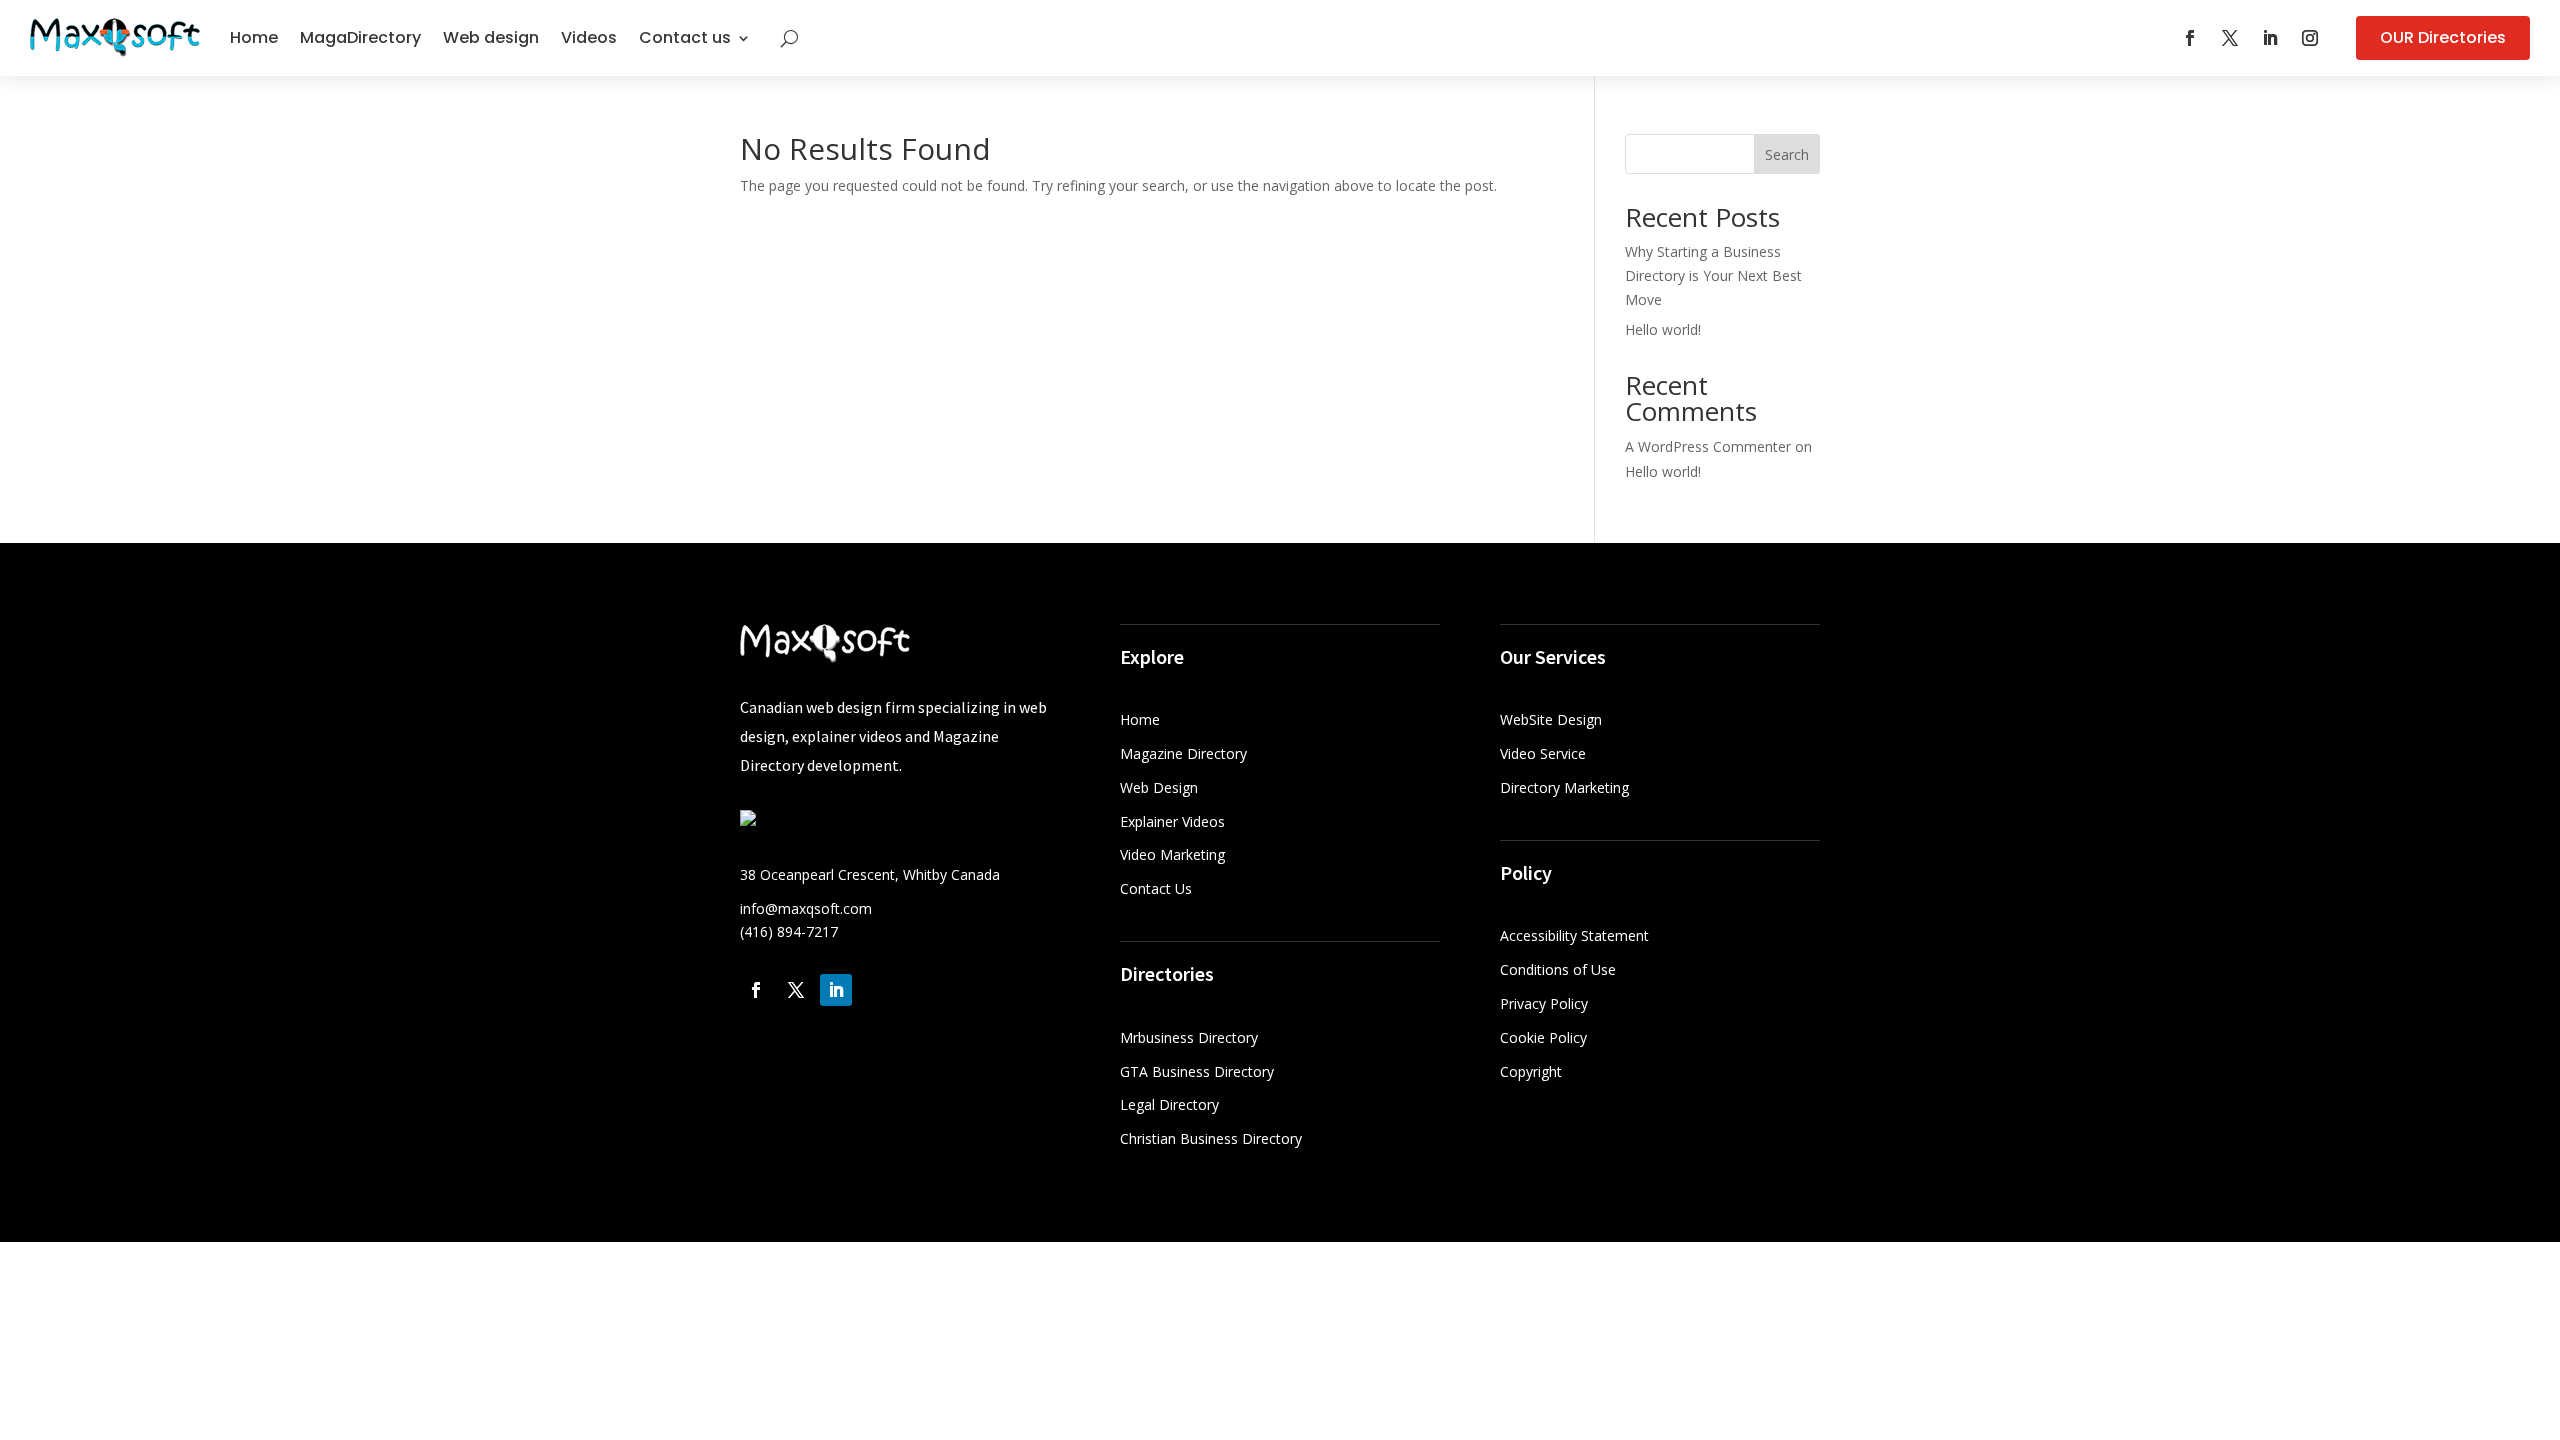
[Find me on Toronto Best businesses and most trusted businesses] (748, 820)
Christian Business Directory (1211, 1138)
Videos (589, 37)
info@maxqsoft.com (806, 908)
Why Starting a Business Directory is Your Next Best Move (1713, 275)
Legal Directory (1169, 1104)
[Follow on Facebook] (2190, 38)
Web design (491, 37)
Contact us (685, 37)
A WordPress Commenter (1708, 446)
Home (254, 37)
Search (1787, 154)
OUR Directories (2443, 37)
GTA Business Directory (1197, 1071)
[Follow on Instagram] (2310, 38)
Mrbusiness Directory (1189, 1037)
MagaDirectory (360, 37)
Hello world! (1663, 329)
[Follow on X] (2230, 38)
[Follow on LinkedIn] (2270, 38)
